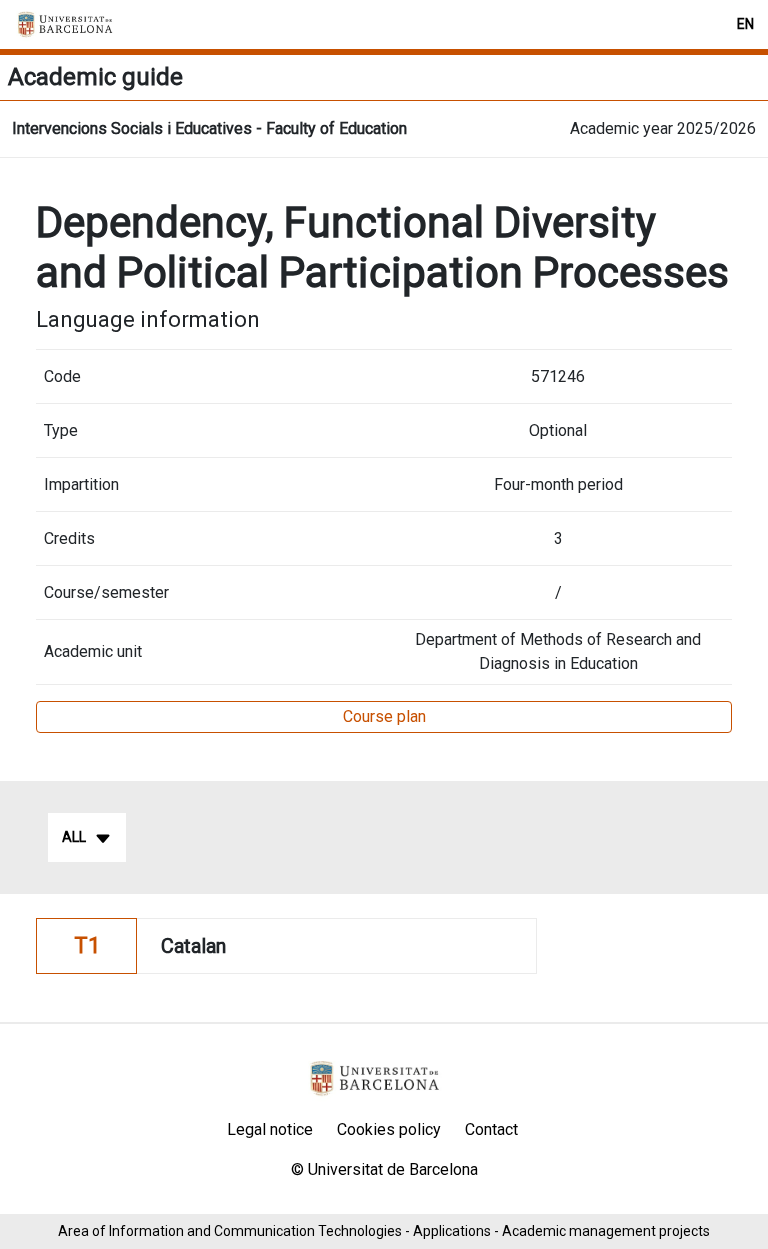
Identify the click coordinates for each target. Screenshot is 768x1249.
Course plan (384, 716)
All (74, 837)
